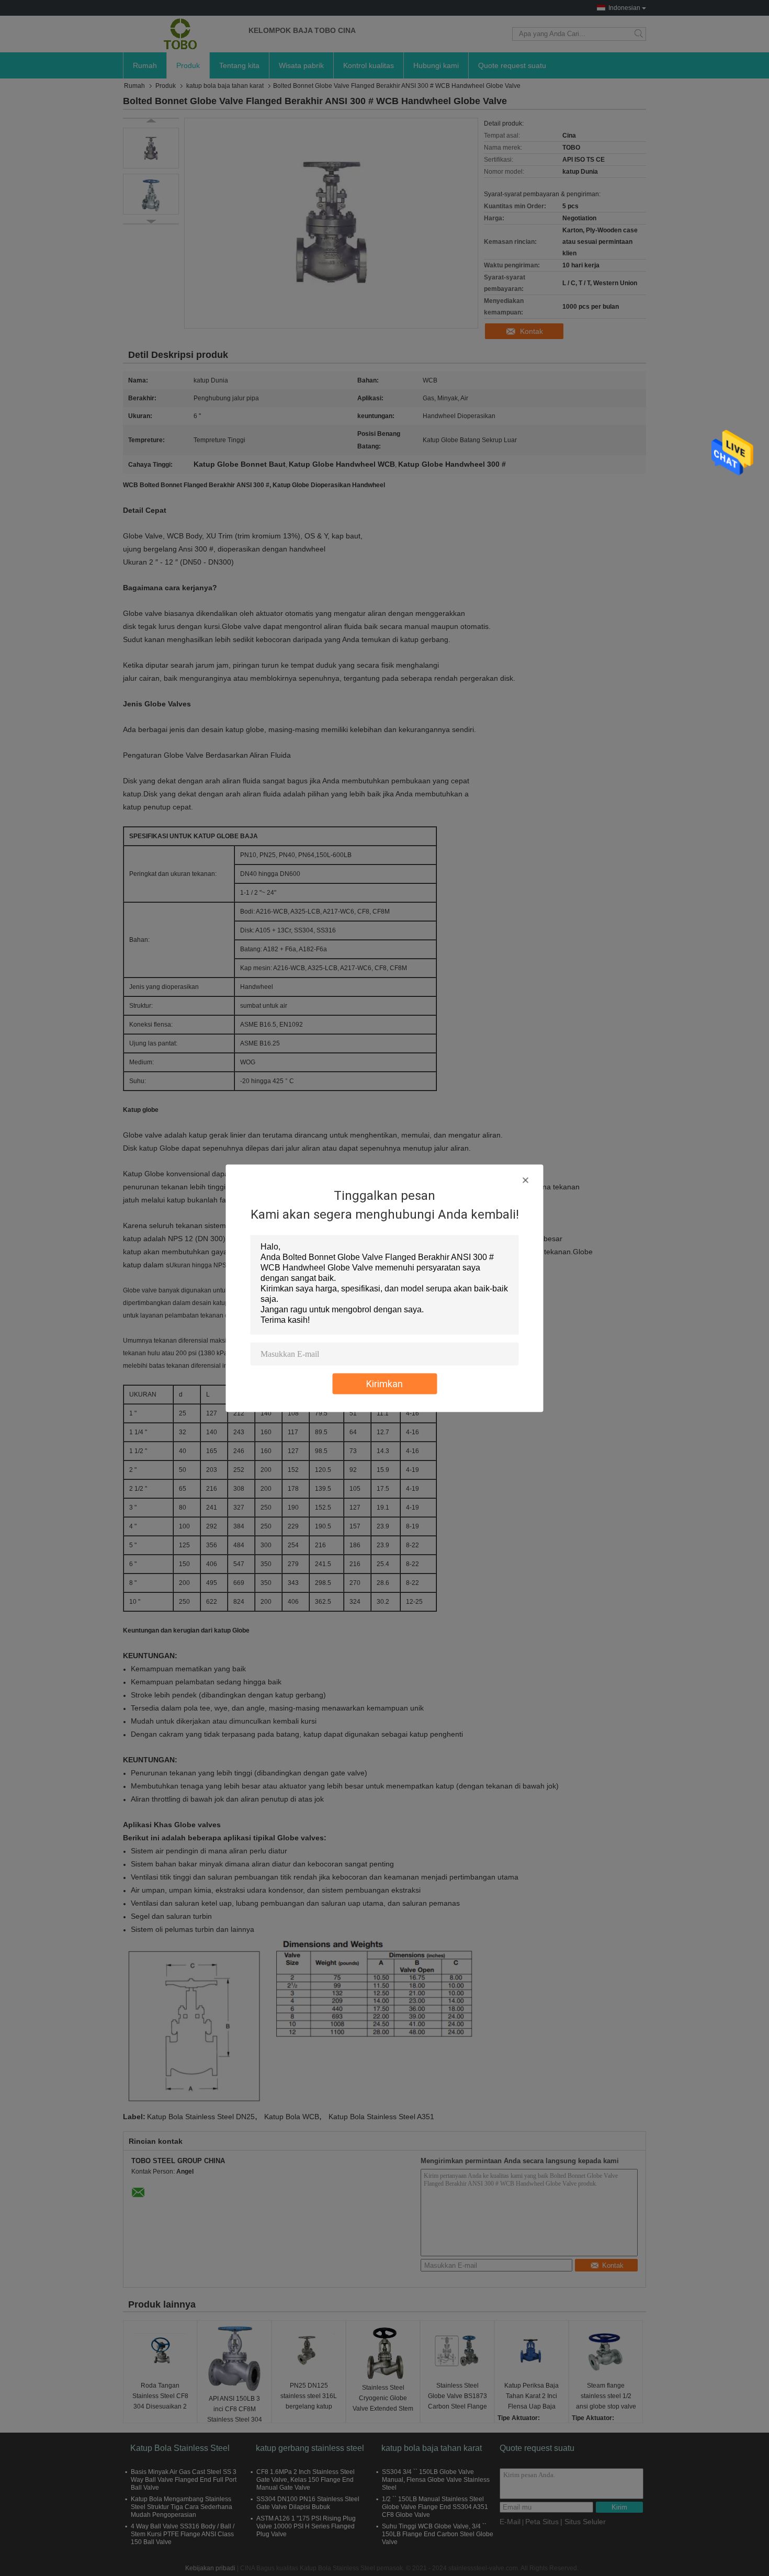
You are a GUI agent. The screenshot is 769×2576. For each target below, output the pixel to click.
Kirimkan (384, 1383)
